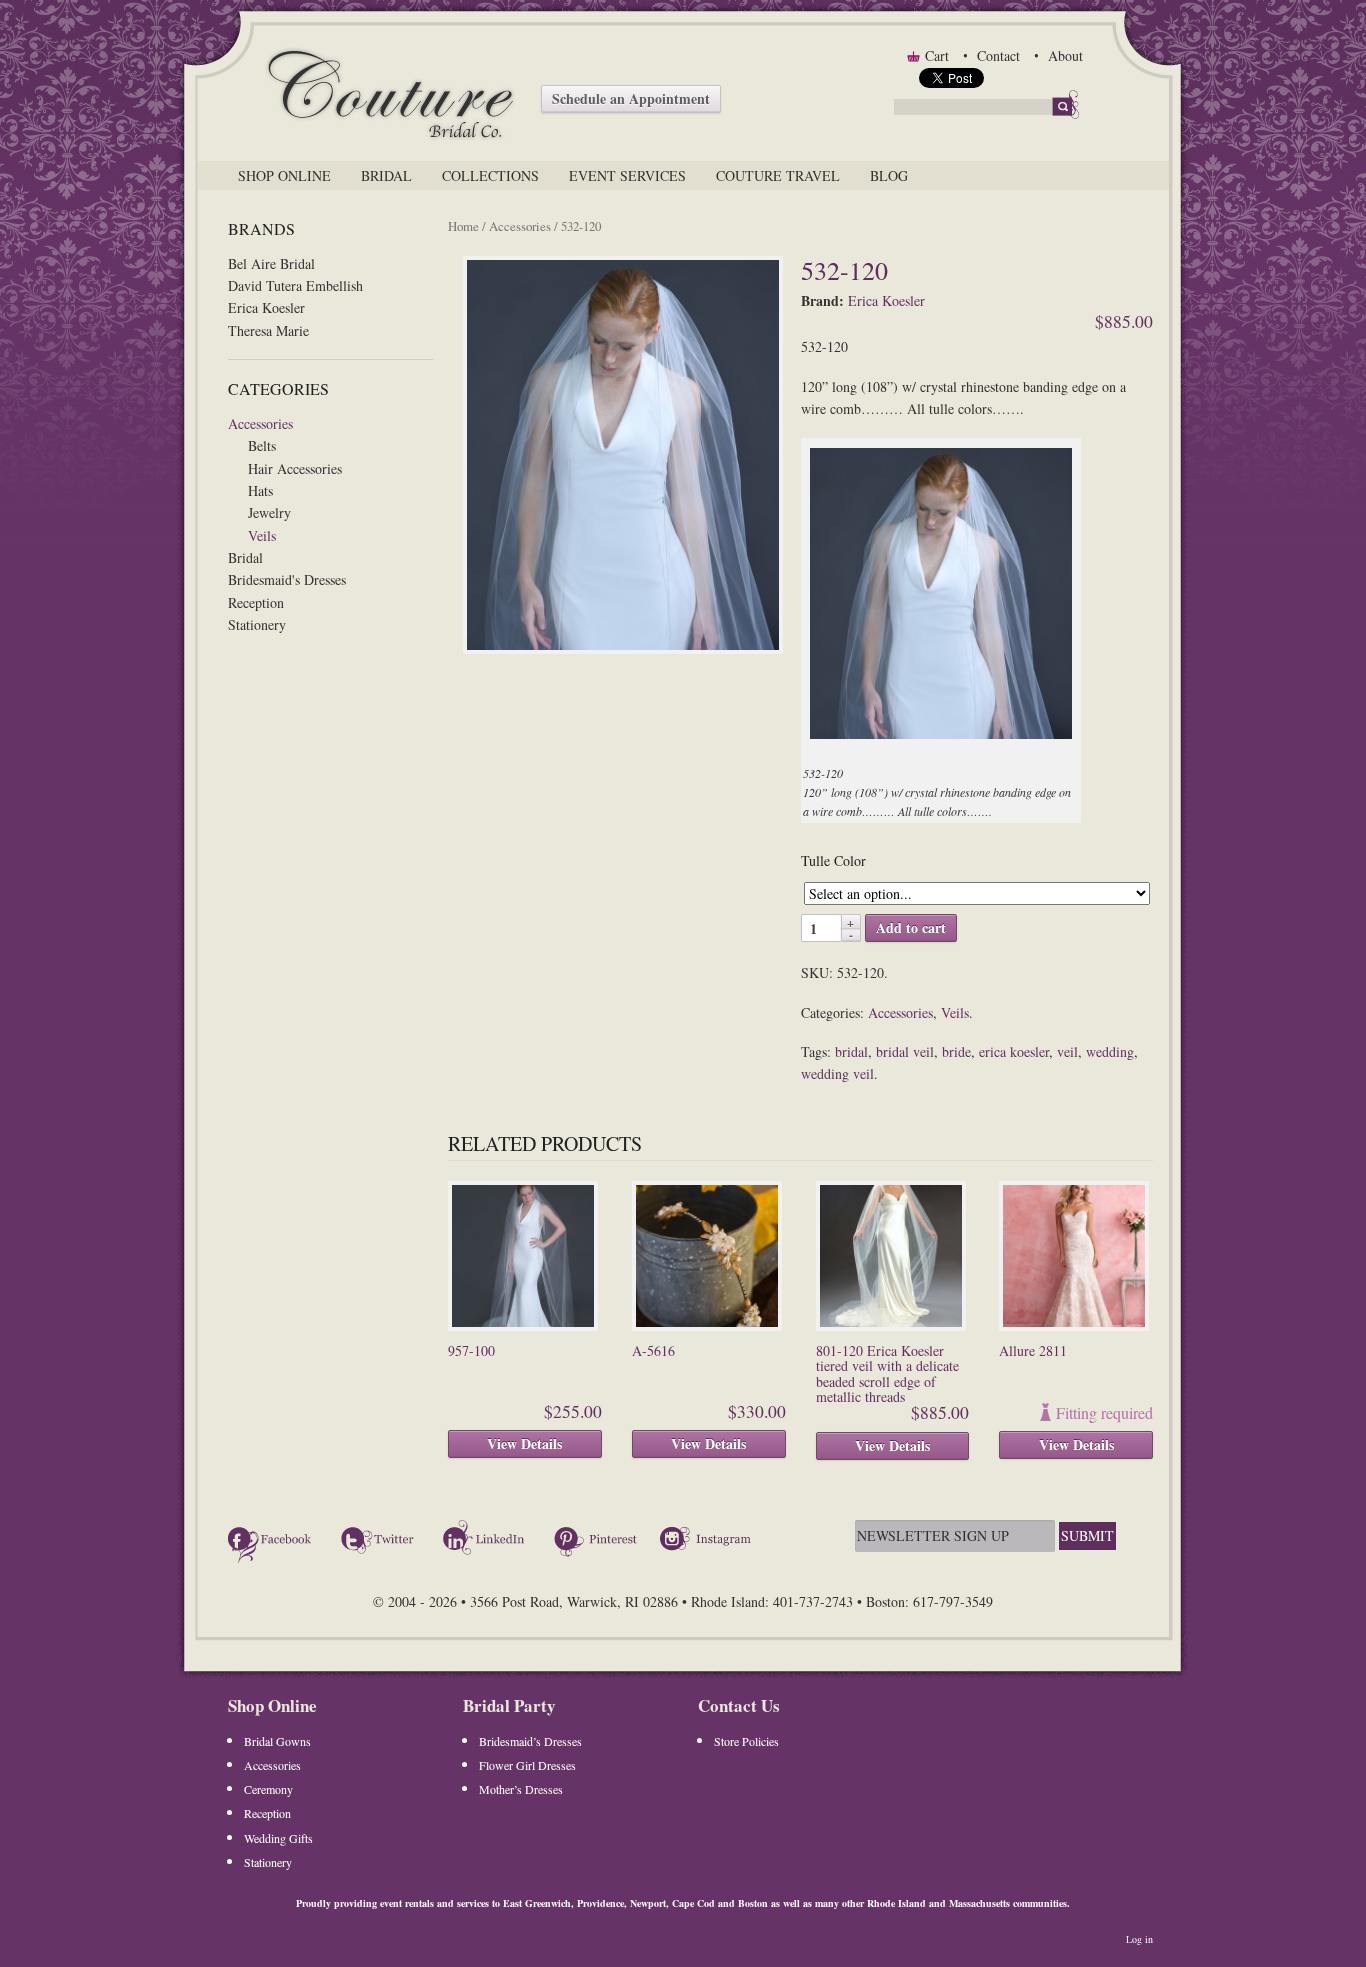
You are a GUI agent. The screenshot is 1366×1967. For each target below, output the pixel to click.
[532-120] (624, 456)
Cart (937, 55)
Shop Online (284, 175)
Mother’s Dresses (521, 1789)
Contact (998, 55)
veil (1067, 1051)
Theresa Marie (268, 330)
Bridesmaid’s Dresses (530, 1741)
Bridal (386, 175)
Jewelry (269, 512)
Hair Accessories (295, 468)
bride (956, 1051)
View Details (524, 1443)
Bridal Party (509, 1705)
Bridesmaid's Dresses (287, 579)
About (1065, 55)
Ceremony (268, 1789)
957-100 (471, 1350)
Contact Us (739, 1705)
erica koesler (1014, 1051)
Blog (889, 175)
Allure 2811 (1033, 1350)
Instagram (708, 1541)
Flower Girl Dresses (527, 1765)
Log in (1139, 1939)
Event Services (627, 175)
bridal (851, 1051)
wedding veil (837, 1073)
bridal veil (905, 1051)
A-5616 (653, 1350)
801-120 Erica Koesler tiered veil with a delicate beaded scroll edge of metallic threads (887, 1373)
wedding (1110, 1051)
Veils (262, 535)
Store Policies (746, 1741)
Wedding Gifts (278, 1838)
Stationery (257, 624)
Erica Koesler (266, 307)
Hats (260, 490)
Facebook (273, 1541)
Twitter (380, 1541)
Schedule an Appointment (631, 98)
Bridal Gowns (277, 1741)
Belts (262, 445)
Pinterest (595, 1541)
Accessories (260, 423)
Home (463, 226)
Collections (490, 175)
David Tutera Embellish (295, 285)
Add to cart (911, 927)
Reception (256, 602)
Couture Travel (778, 175)
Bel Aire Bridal (271, 263)
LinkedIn (487, 1541)
